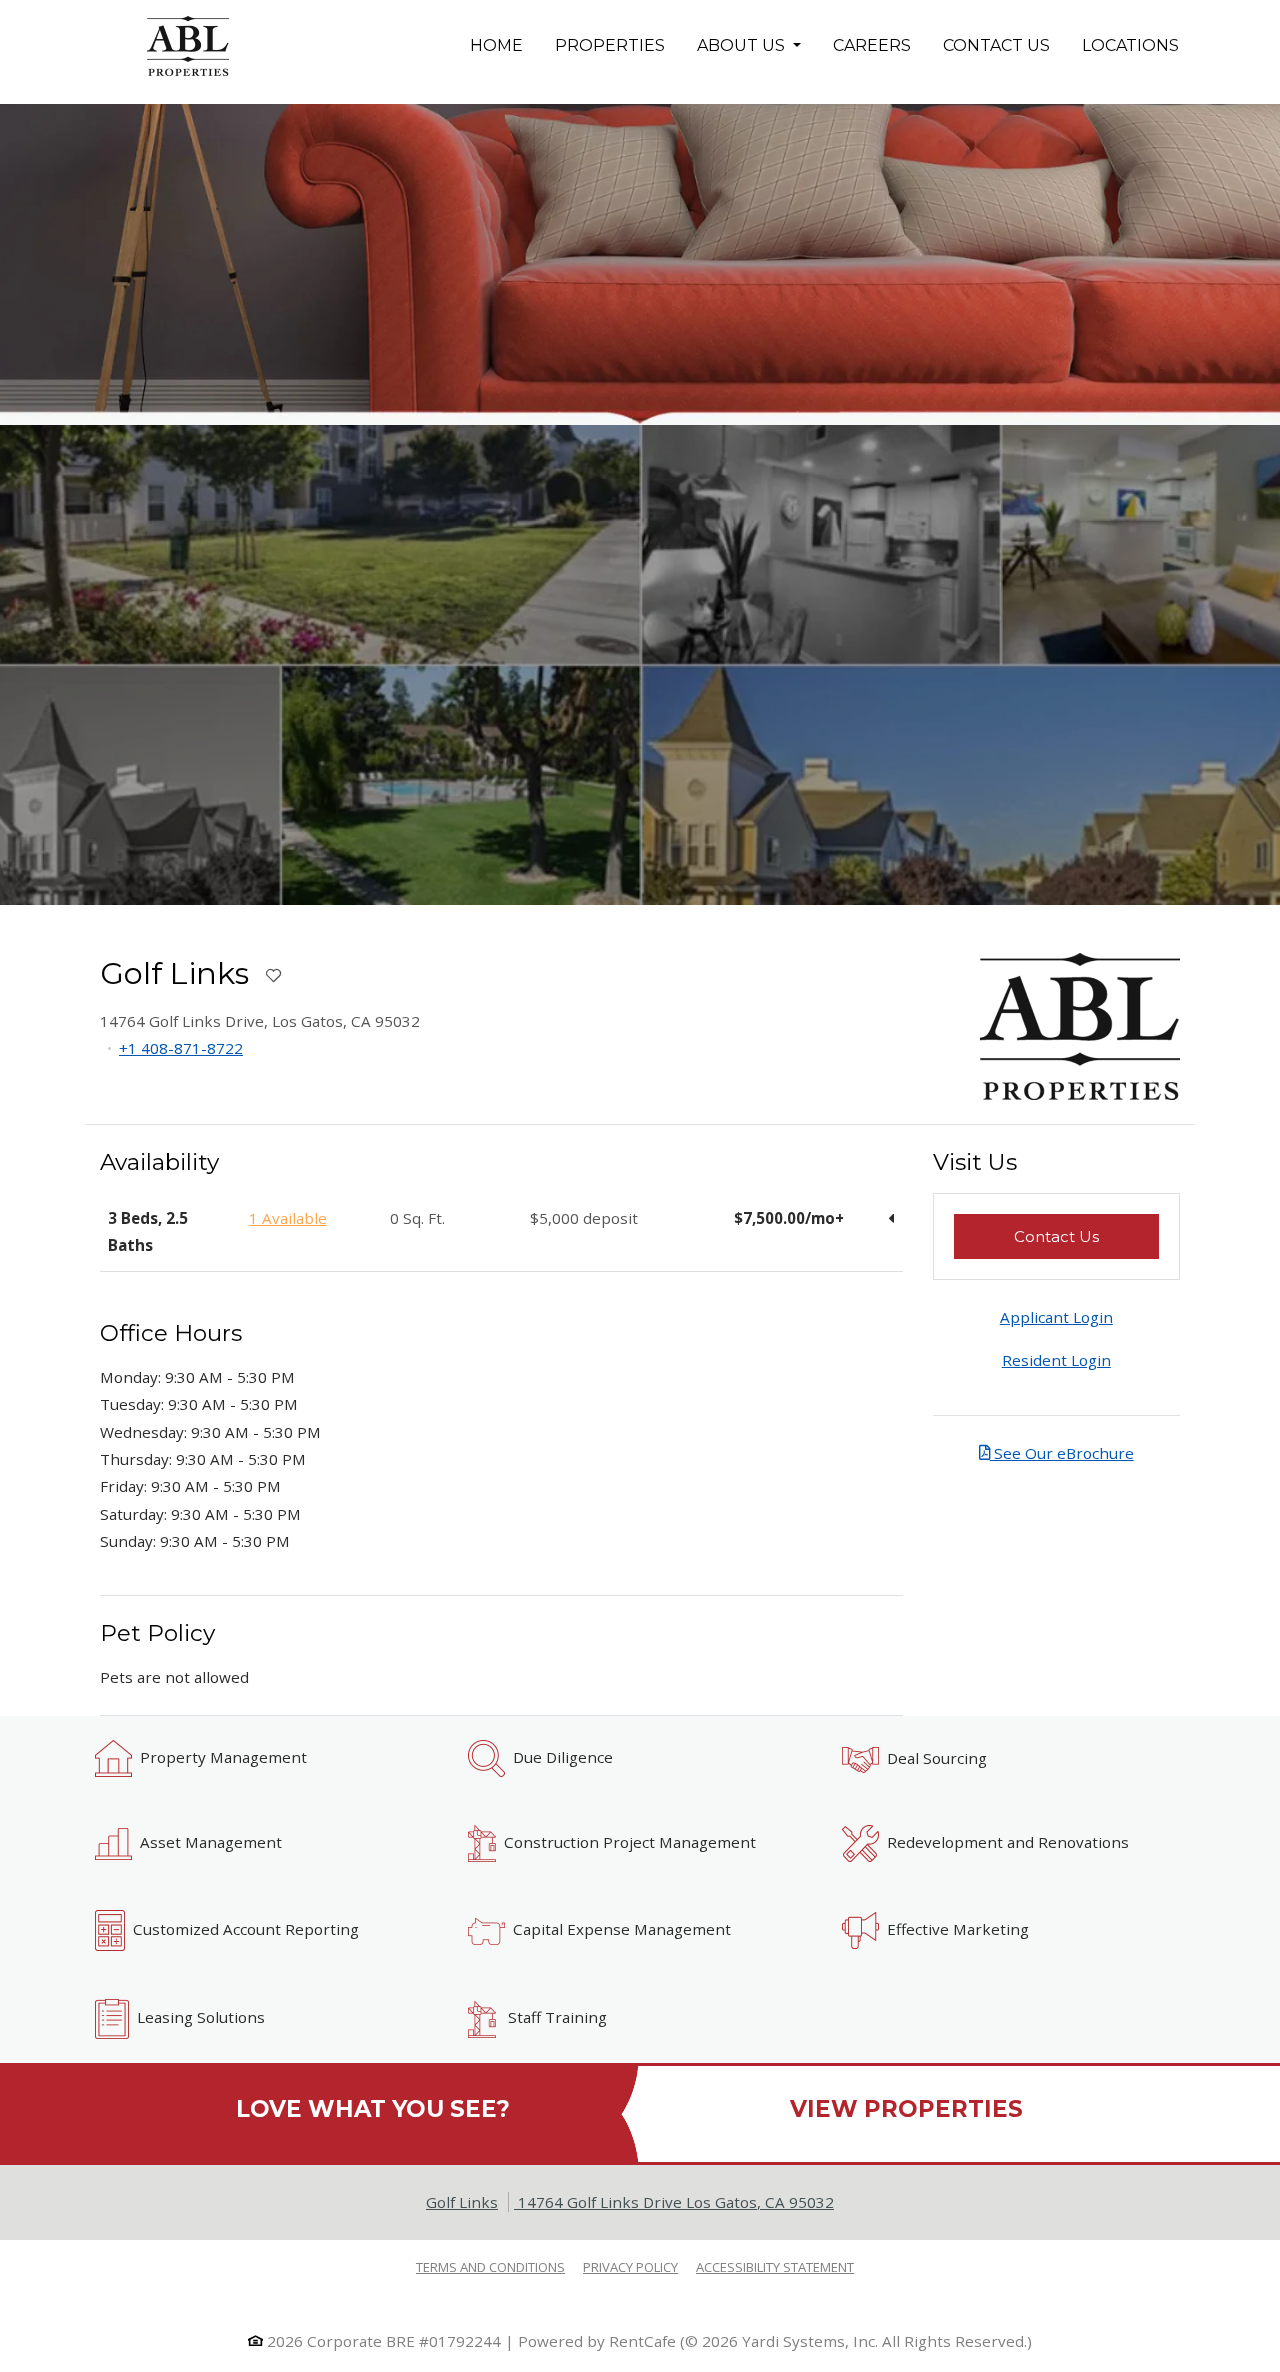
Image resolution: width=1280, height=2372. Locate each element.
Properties (618, 45)
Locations (1130, 45)
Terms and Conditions (490, 2266)
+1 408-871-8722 (181, 1048)
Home (496, 45)
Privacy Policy (630, 2266)
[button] (640, 665)
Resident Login (1056, 1360)
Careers (872, 45)
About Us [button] (743, 45)
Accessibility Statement (775, 2266)
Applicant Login (1056, 1317)
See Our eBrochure (1062, 1453)
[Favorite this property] (273, 976)
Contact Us (996, 45)
